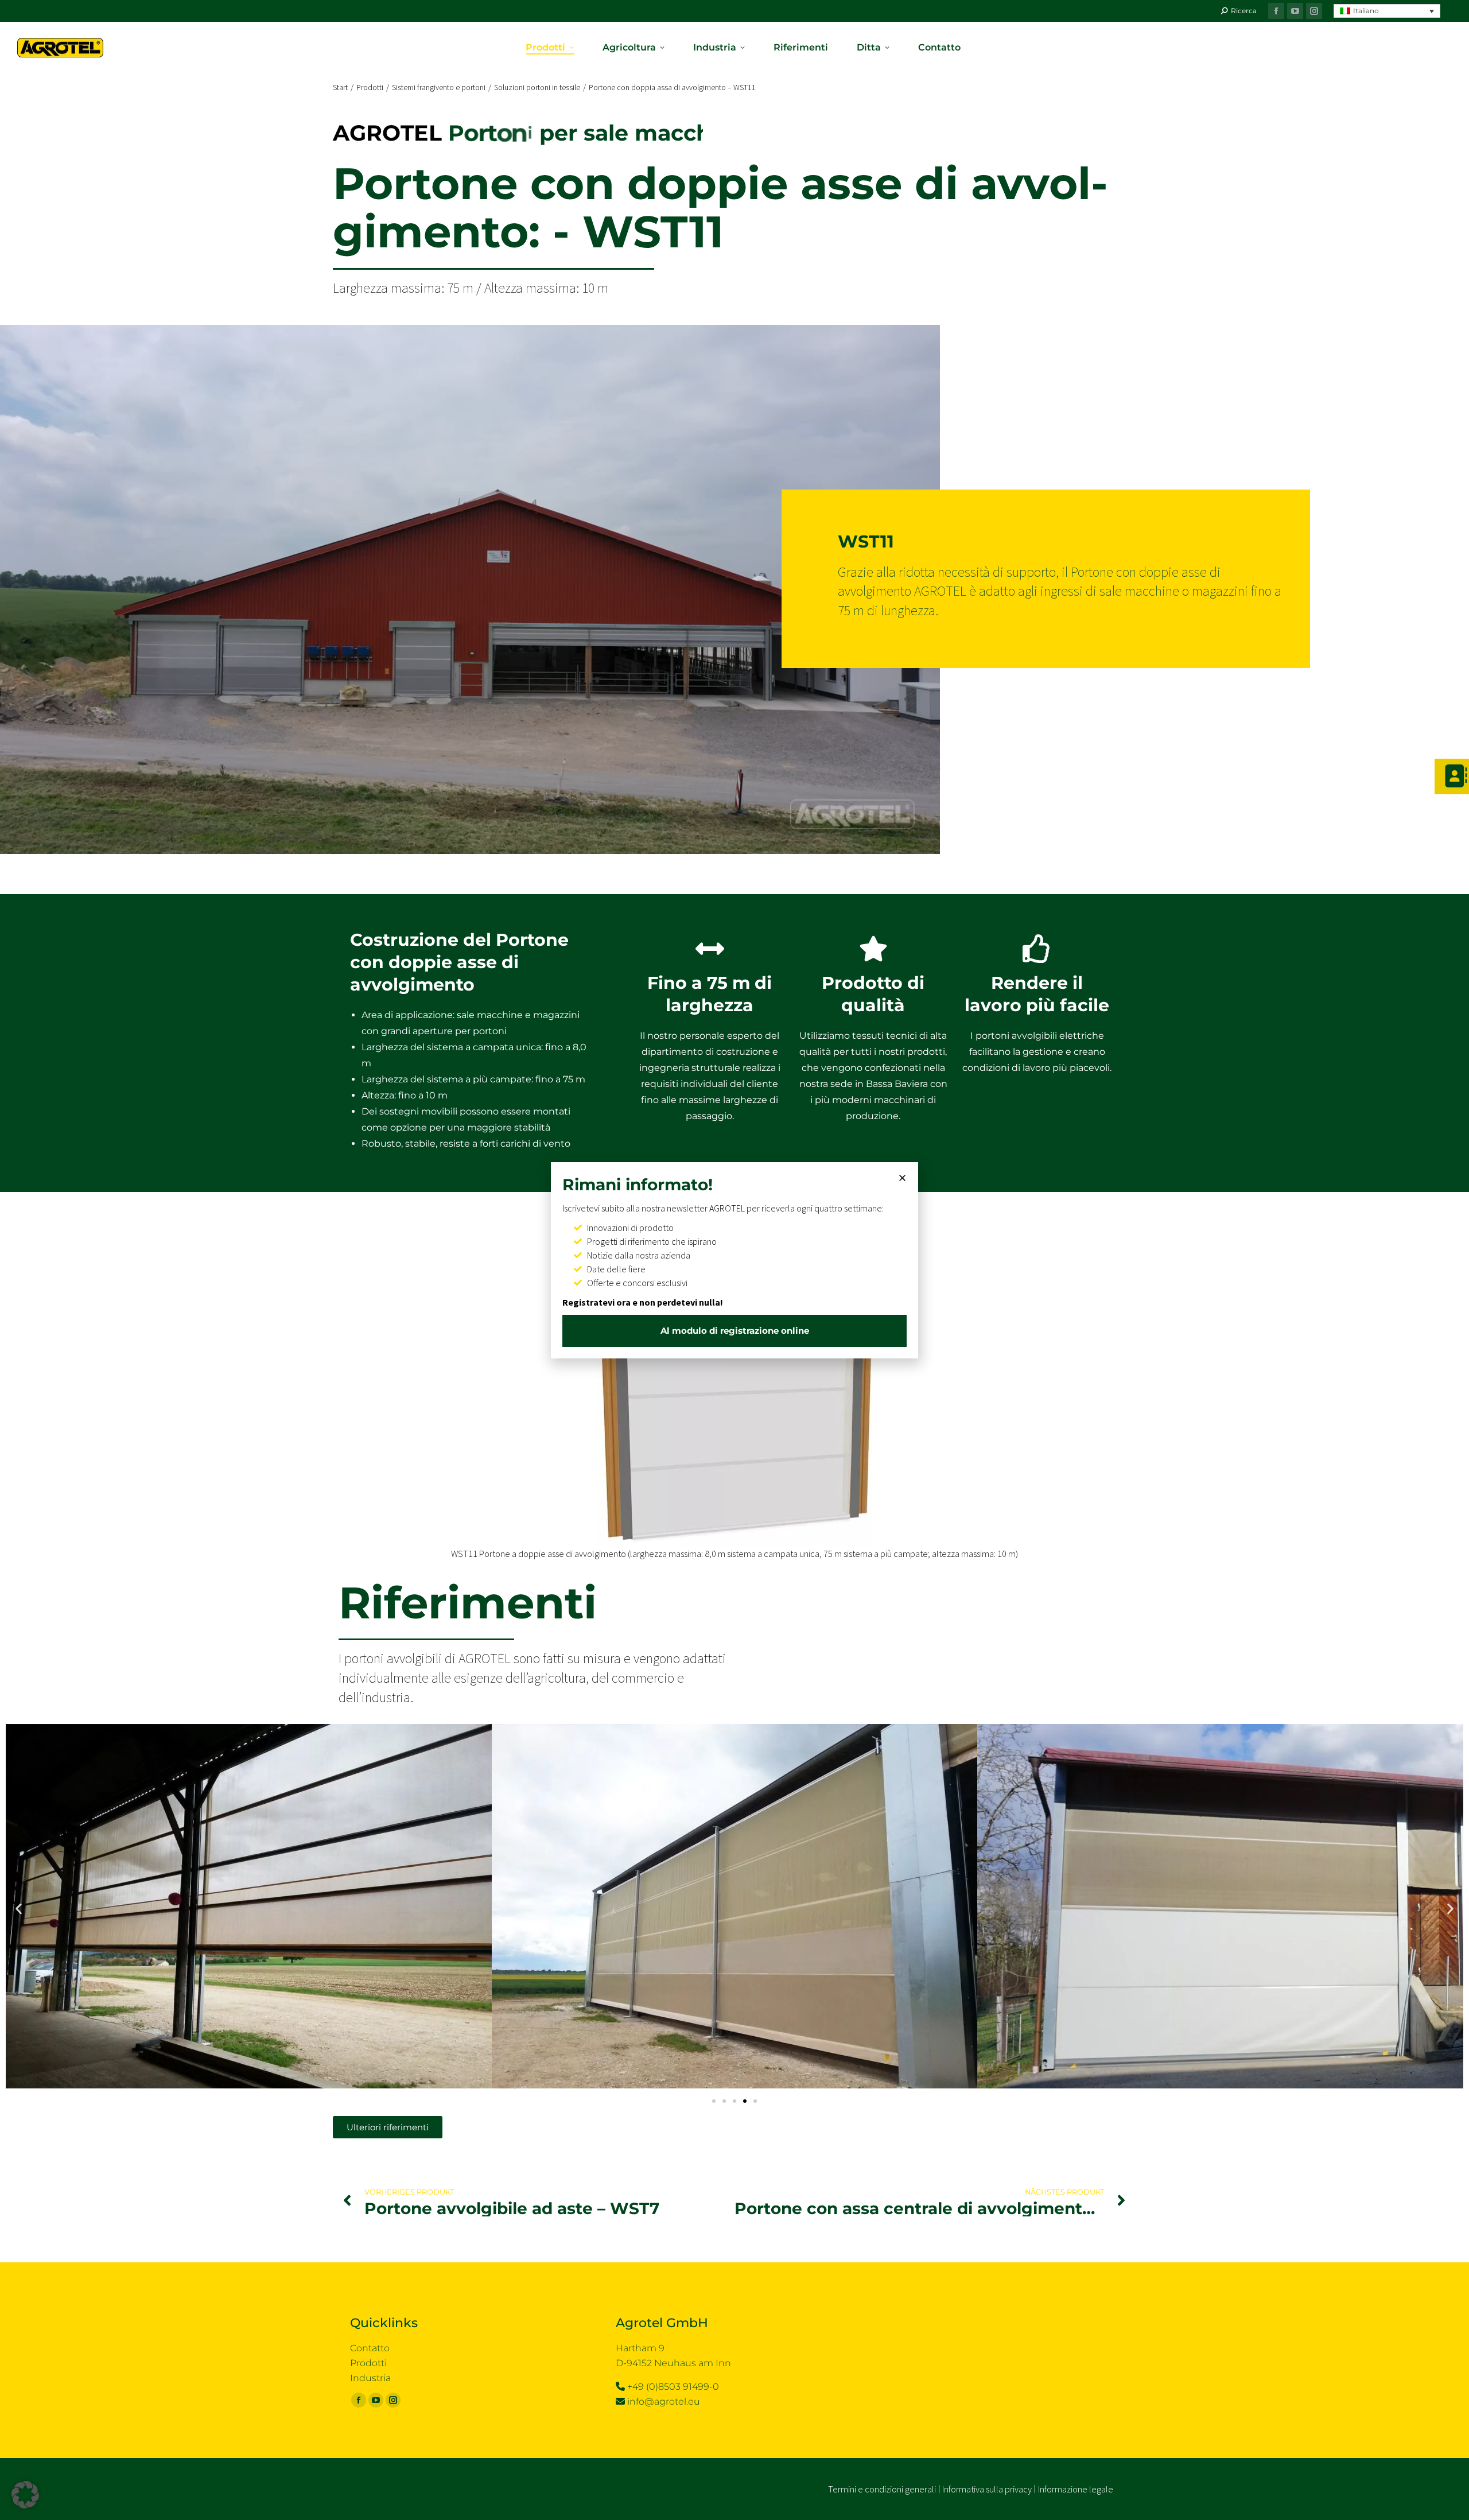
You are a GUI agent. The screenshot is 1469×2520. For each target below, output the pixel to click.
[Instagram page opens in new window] (1314, 11)
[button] (1387, 11)
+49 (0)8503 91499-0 (673, 2387)
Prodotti (368, 2363)
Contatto (370, 2348)
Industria (370, 2378)
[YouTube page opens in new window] (1295, 11)
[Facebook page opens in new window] (1276, 11)
